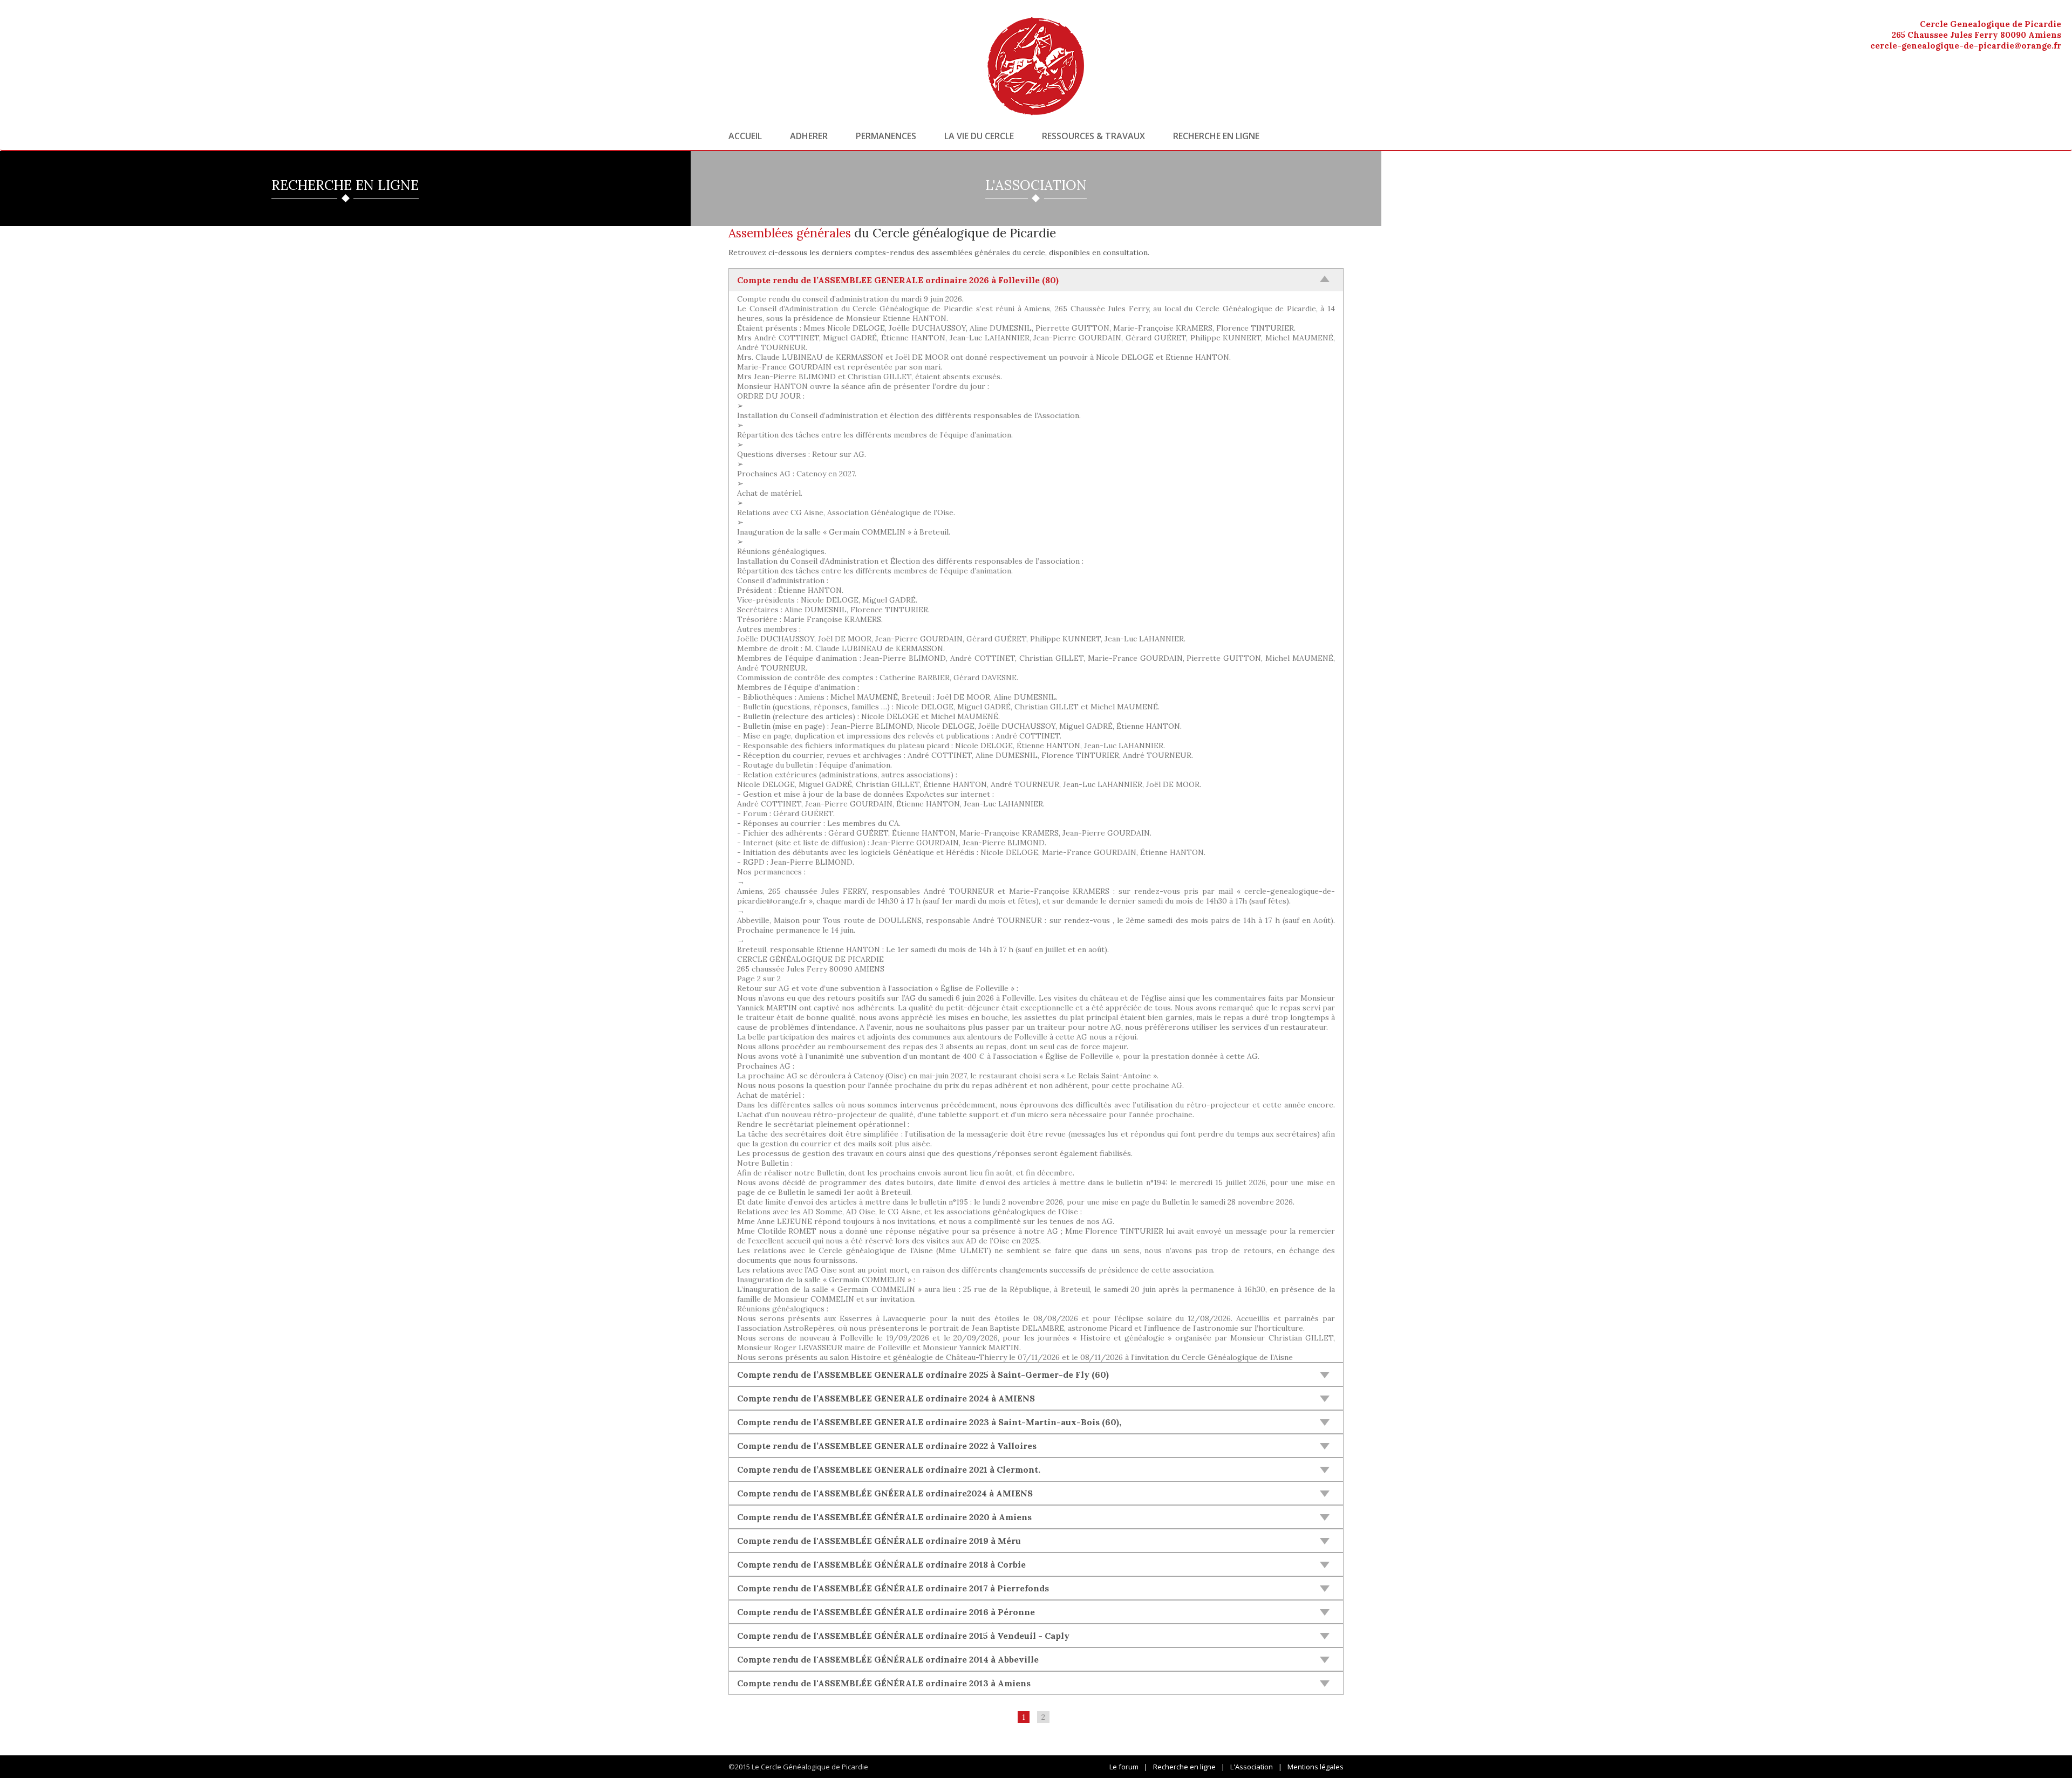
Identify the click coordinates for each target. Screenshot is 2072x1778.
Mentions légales (1316, 1767)
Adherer (809, 136)
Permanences (886, 136)
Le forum (1124, 1767)
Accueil (745, 136)
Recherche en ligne (1216, 136)
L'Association (1252, 1767)
